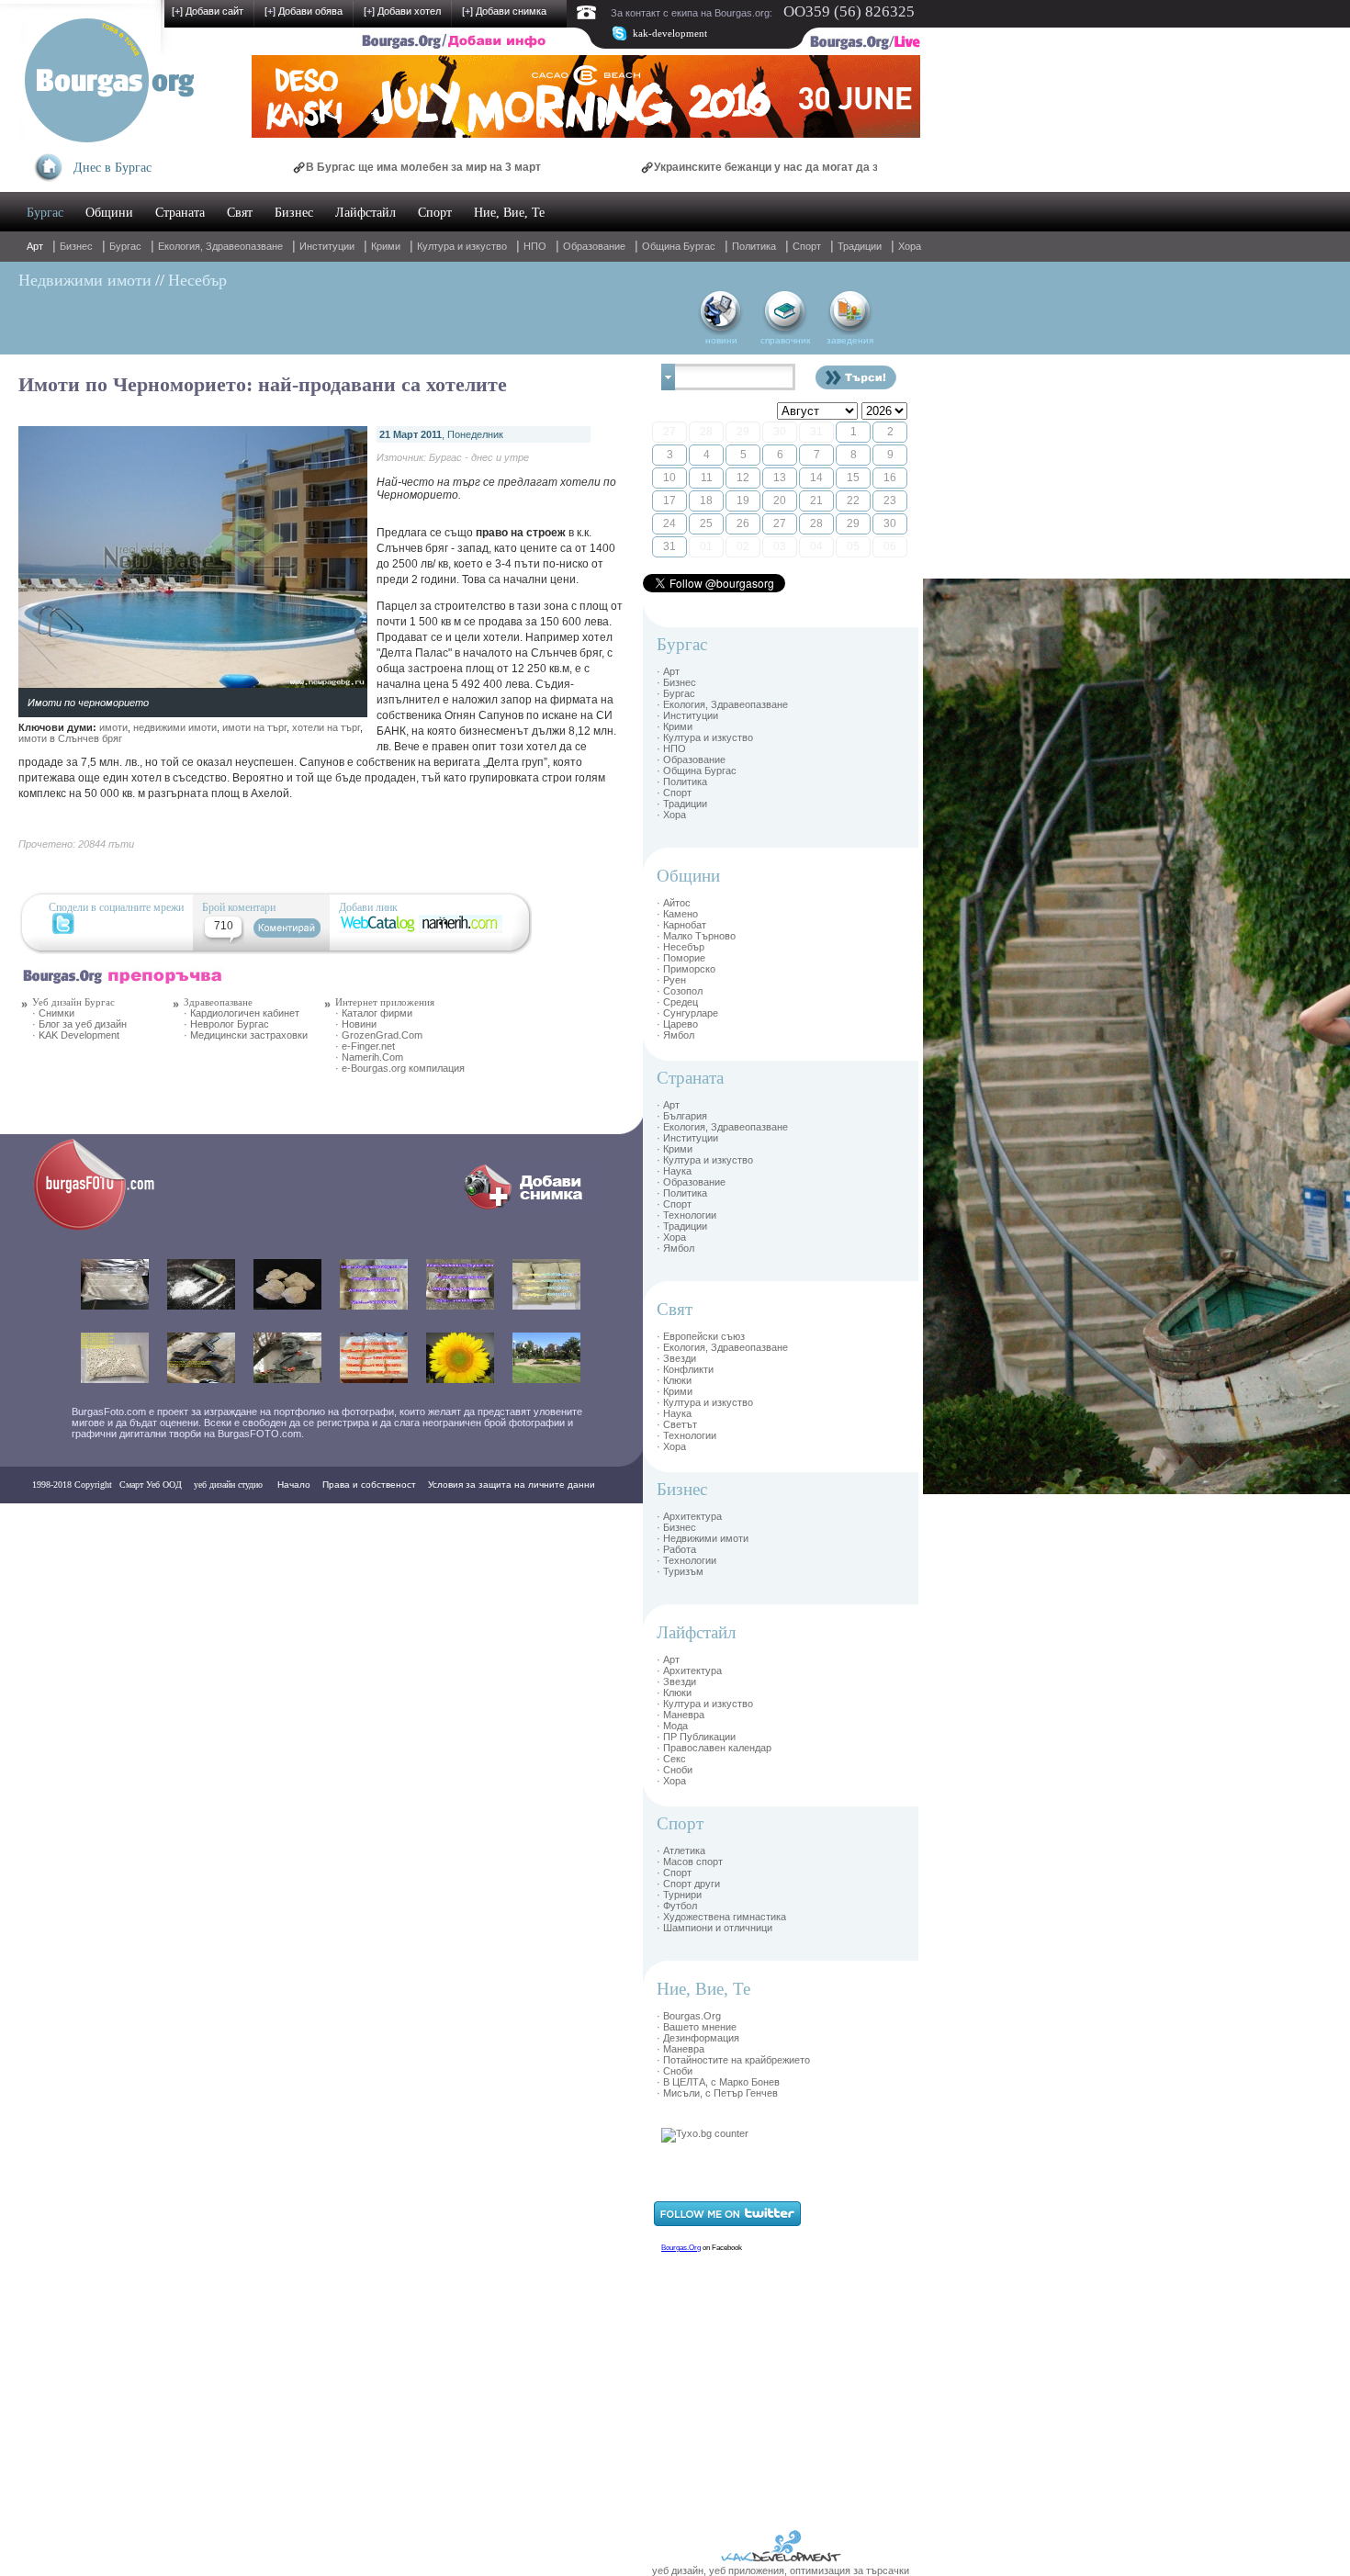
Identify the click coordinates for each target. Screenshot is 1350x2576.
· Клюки (674, 1380)
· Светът (677, 1424)
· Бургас (676, 693)
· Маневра (681, 1715)
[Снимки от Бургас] (107, 1228)
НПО (535, 246)
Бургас (45, 213)
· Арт (668, 671)
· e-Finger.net (365, 1046)
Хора (910, 246)
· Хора (671, 815)
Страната (180, 213)
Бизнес (294, 213)
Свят (240, 213)
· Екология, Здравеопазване (722, 704)
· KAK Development (76, 1035)
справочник (785, 340)
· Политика (682, 782)
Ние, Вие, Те (509, 213)
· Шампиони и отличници (714, 1928)
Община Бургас (679, 246)
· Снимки (53, 1013)
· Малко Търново (696, 936)
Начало (294, 1485)
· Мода (672, 1726)
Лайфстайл (366, 213)
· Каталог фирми (374, 1013)
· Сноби (675, 1770)
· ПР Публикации (696, 1737)
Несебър (197, 280)
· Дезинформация (698, 2038)
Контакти (57, 1521)
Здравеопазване (218, 1002)
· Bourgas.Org (689, 2016)
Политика (754, 246)
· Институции (687, 715)
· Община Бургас (697, 771)
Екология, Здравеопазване (220, 246)
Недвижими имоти (85, 280)
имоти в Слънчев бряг (70, 738)
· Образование (691, 759)
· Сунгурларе (687, 1013)
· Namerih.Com (369, 1057)
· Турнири (679, 1895)
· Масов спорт (690, 1862)
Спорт (435, 213)
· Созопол (680, 991)
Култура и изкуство (462, 246)
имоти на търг (254, 727)
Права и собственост (369, 1485)
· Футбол (677, 1906)
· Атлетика (681, 1850)
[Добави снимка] (528, 1210)
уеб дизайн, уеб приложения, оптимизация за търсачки (781, 2570)
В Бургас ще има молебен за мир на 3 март (345, 167)
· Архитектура (689, 1516)
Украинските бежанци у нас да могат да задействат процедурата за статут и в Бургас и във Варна (844, 167)
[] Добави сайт (208, 11)
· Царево (677, 1024)
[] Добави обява (304, 11)
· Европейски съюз (701, 1336)
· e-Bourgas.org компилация (400, 1068)
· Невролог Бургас (226, 1024)
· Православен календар (714, 1748)
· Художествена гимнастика (721, 1917)
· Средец (677, 1002)
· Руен (671, 980)
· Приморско (686, 969)
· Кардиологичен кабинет (242, 1013)
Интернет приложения (385, 1002)
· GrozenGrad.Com (379, 1035)
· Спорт (674, 793)
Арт (35, 246)
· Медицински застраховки (246, 1035)
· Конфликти (685, 1369)
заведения (850, 340)
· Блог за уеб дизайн (79, 1024)
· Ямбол (675, 1035)
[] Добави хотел (402, 11)
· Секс (671, 1759)
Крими (386, 246)
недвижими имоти (175, 727)
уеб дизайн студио (227, 1485)
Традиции (860, 246)
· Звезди (676, 1358)
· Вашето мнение (697, 2027)
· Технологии (686, 1215)
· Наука (674, 1171)
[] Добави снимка (504, 11)
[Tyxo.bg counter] (705, 2133)
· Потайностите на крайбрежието (733, 2060)
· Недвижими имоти (703, 1538)
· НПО (671, 748)
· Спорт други (688, 1884)
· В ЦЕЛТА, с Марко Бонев (718, 2082)
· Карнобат (681, 925)
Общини (109, 213)
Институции (327, 246)
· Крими (675, 726)
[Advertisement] (978, 854)
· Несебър (681, 947)
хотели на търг (326, 727)
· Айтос (674, 903)
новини (721, 340)
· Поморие (681, 958)
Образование (594, 246)
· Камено (677, 914)
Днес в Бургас (112, 168)
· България (682, 1116)
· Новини (356, 1024)
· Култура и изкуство (705, 737)
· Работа (676, 1549)
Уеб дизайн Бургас (73, 1002)
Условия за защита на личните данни (512, 1485)
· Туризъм (680, 1571)
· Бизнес (676, 682)
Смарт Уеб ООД (151, 1485)
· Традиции (682, 804)
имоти (113, 727)
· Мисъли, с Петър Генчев (717, 2093)
